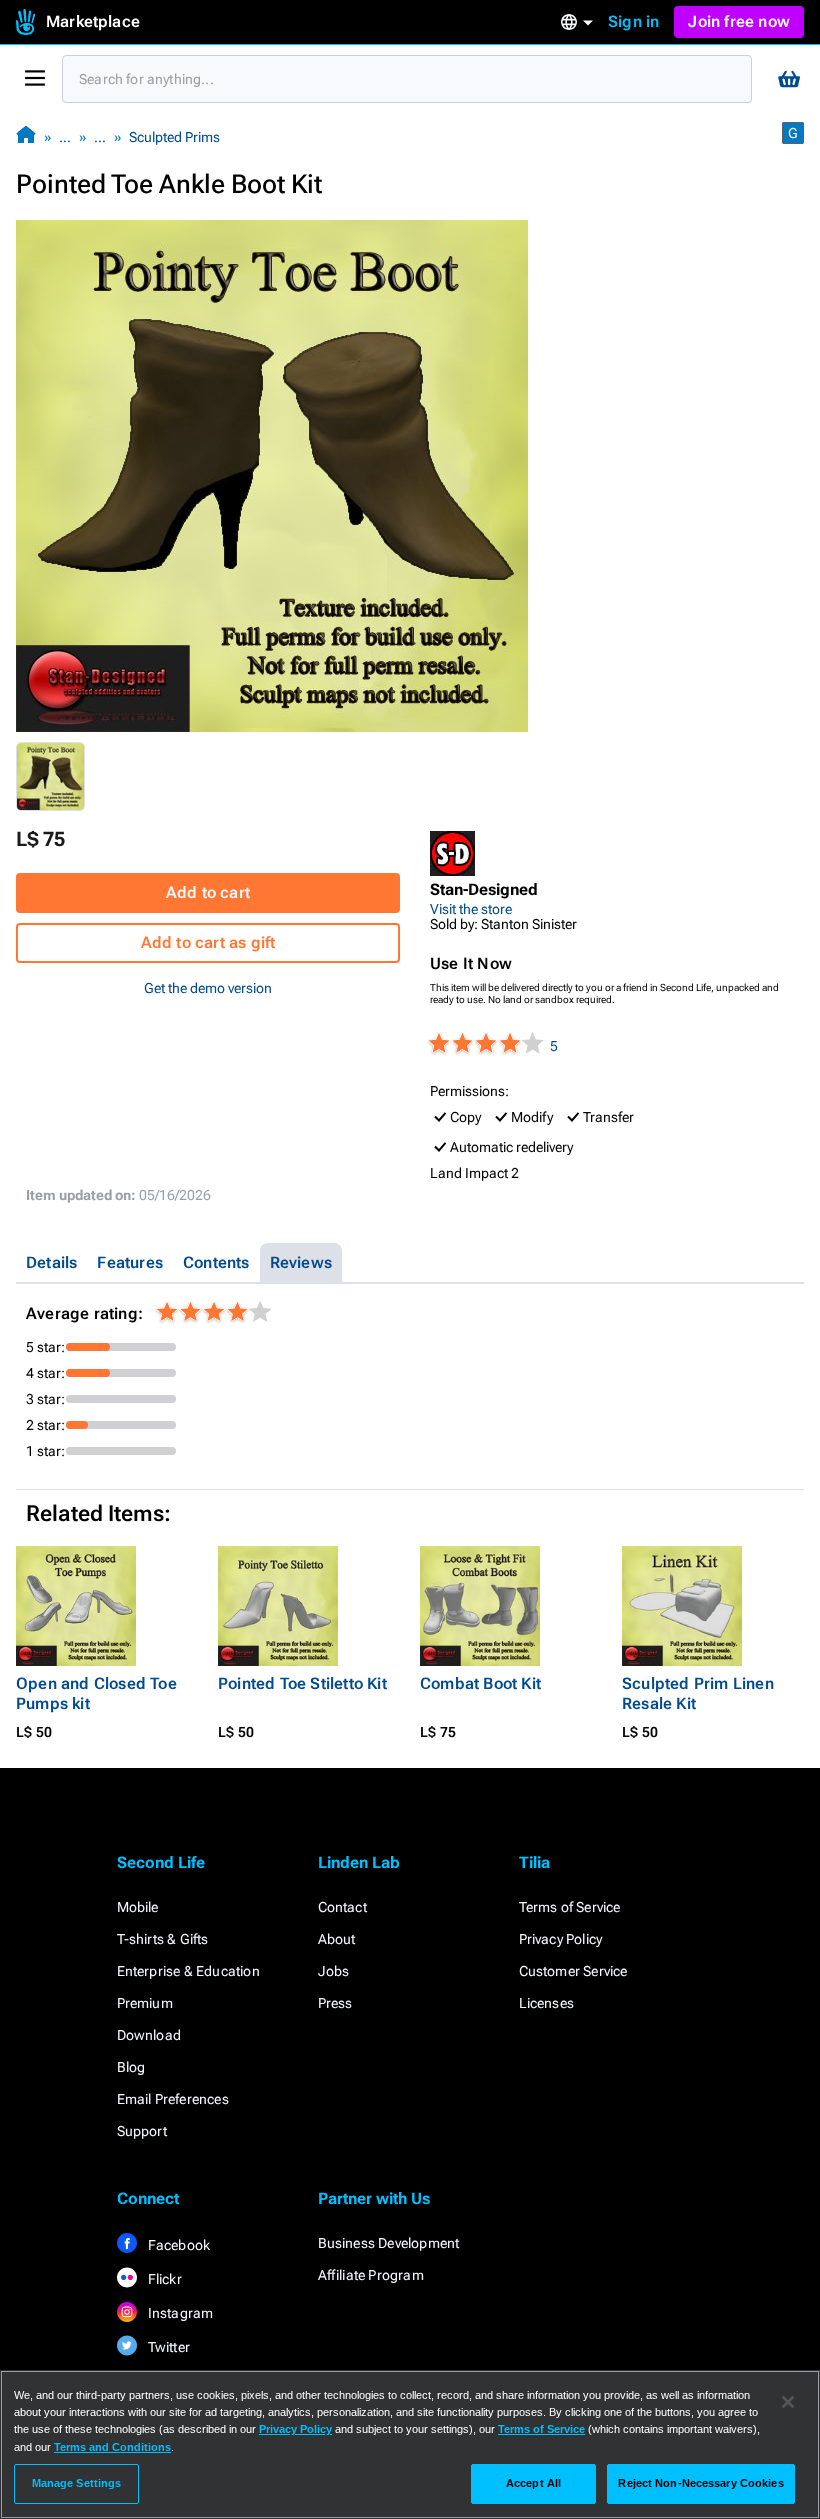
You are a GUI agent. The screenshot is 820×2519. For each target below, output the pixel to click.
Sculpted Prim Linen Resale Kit (698, 1693)
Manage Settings (77, 2483)
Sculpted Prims (174, 137)
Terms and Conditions (112, 2447)
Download (149, 2035)
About (337, 1939)
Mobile (138, 1907)
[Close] (788, 2402)
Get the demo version (208, 988)
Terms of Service (570, 1907)
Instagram (179, 2313)
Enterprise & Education (188, 1971)
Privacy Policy (561, 1939)
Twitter (168, 2347)
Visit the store (471, 909)
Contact (342, 1907)
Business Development (389, 2243)
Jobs (334, 1971)
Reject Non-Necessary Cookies (700, 2483)
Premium (145, 2003)
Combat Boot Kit (480, 1683)
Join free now (739, 21)
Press (335, 2003)
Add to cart (208, 892)
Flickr (163, 2279)
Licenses (547, 2003)
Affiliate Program (371, 2275)
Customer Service (573, 1971)
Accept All (533, 2483)
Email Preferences (173, 2099)
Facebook (178, 2245)
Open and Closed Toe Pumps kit (96, 1693)
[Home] (26, 136)
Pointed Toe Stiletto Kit (302, 1683)
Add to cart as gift (208, 942)
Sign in (633, 21)
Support (142, 2131)
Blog (131, 2067)
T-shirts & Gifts (163, 1939)
